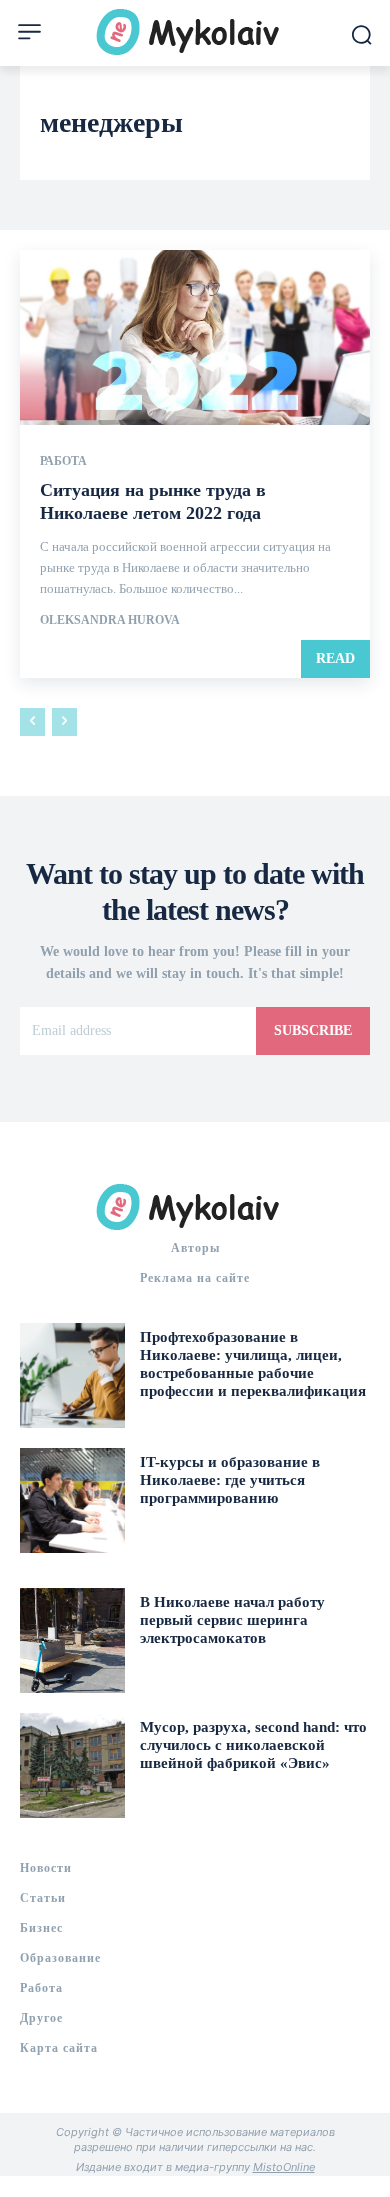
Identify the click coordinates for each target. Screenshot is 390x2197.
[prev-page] (32, 722)
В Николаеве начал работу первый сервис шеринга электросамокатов (232, 1620)
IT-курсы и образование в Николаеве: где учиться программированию (230, 1480)
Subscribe (313, 1030)
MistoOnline (284, 2167)
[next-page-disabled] (64, 722)
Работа (63, 461)
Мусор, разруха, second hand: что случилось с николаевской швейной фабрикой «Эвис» (253, 1745)
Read (335, 658)
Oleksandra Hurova (110, 620)
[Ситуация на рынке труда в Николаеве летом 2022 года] (195, 337)
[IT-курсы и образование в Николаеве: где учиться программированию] (72, 1500)
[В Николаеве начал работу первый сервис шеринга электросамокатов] (72, 1640)
